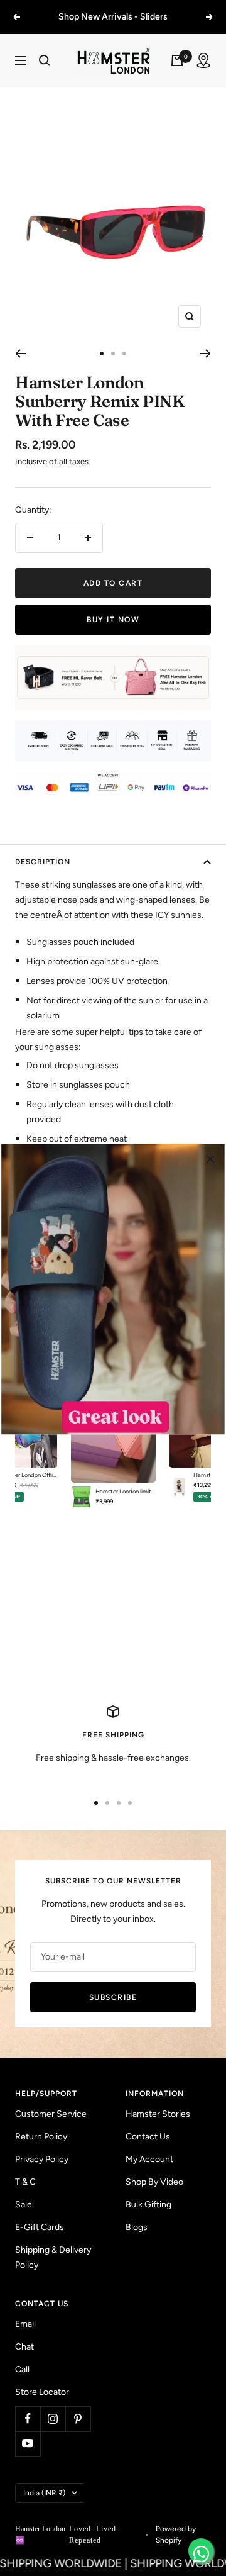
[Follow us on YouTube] (28, 2444)
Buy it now (113, 620)
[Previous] (20, 354)
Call (22, 2369)
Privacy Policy (42, 2159)
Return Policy (41, 2137)
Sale (24, 2205)
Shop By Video (154, 2182)
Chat (24, 2347)
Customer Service (51, 2114)
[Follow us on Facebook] (28, 2419)
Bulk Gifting (148, 2205)
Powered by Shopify (176, 2534)
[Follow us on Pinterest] (78, 2419)
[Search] (45, 60)
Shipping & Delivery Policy (53, 2257)
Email (25, 2324)
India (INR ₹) (44, 2493)
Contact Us (148, 2137)
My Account (149, 2159)
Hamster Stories (158, 2114)
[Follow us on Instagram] (53, 2419)
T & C (25, 2182)
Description (43, 862)
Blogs (137, 2227)
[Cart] (177, 60)
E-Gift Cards (40, 2227)
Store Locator (42, 2392)
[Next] (206, 354)
